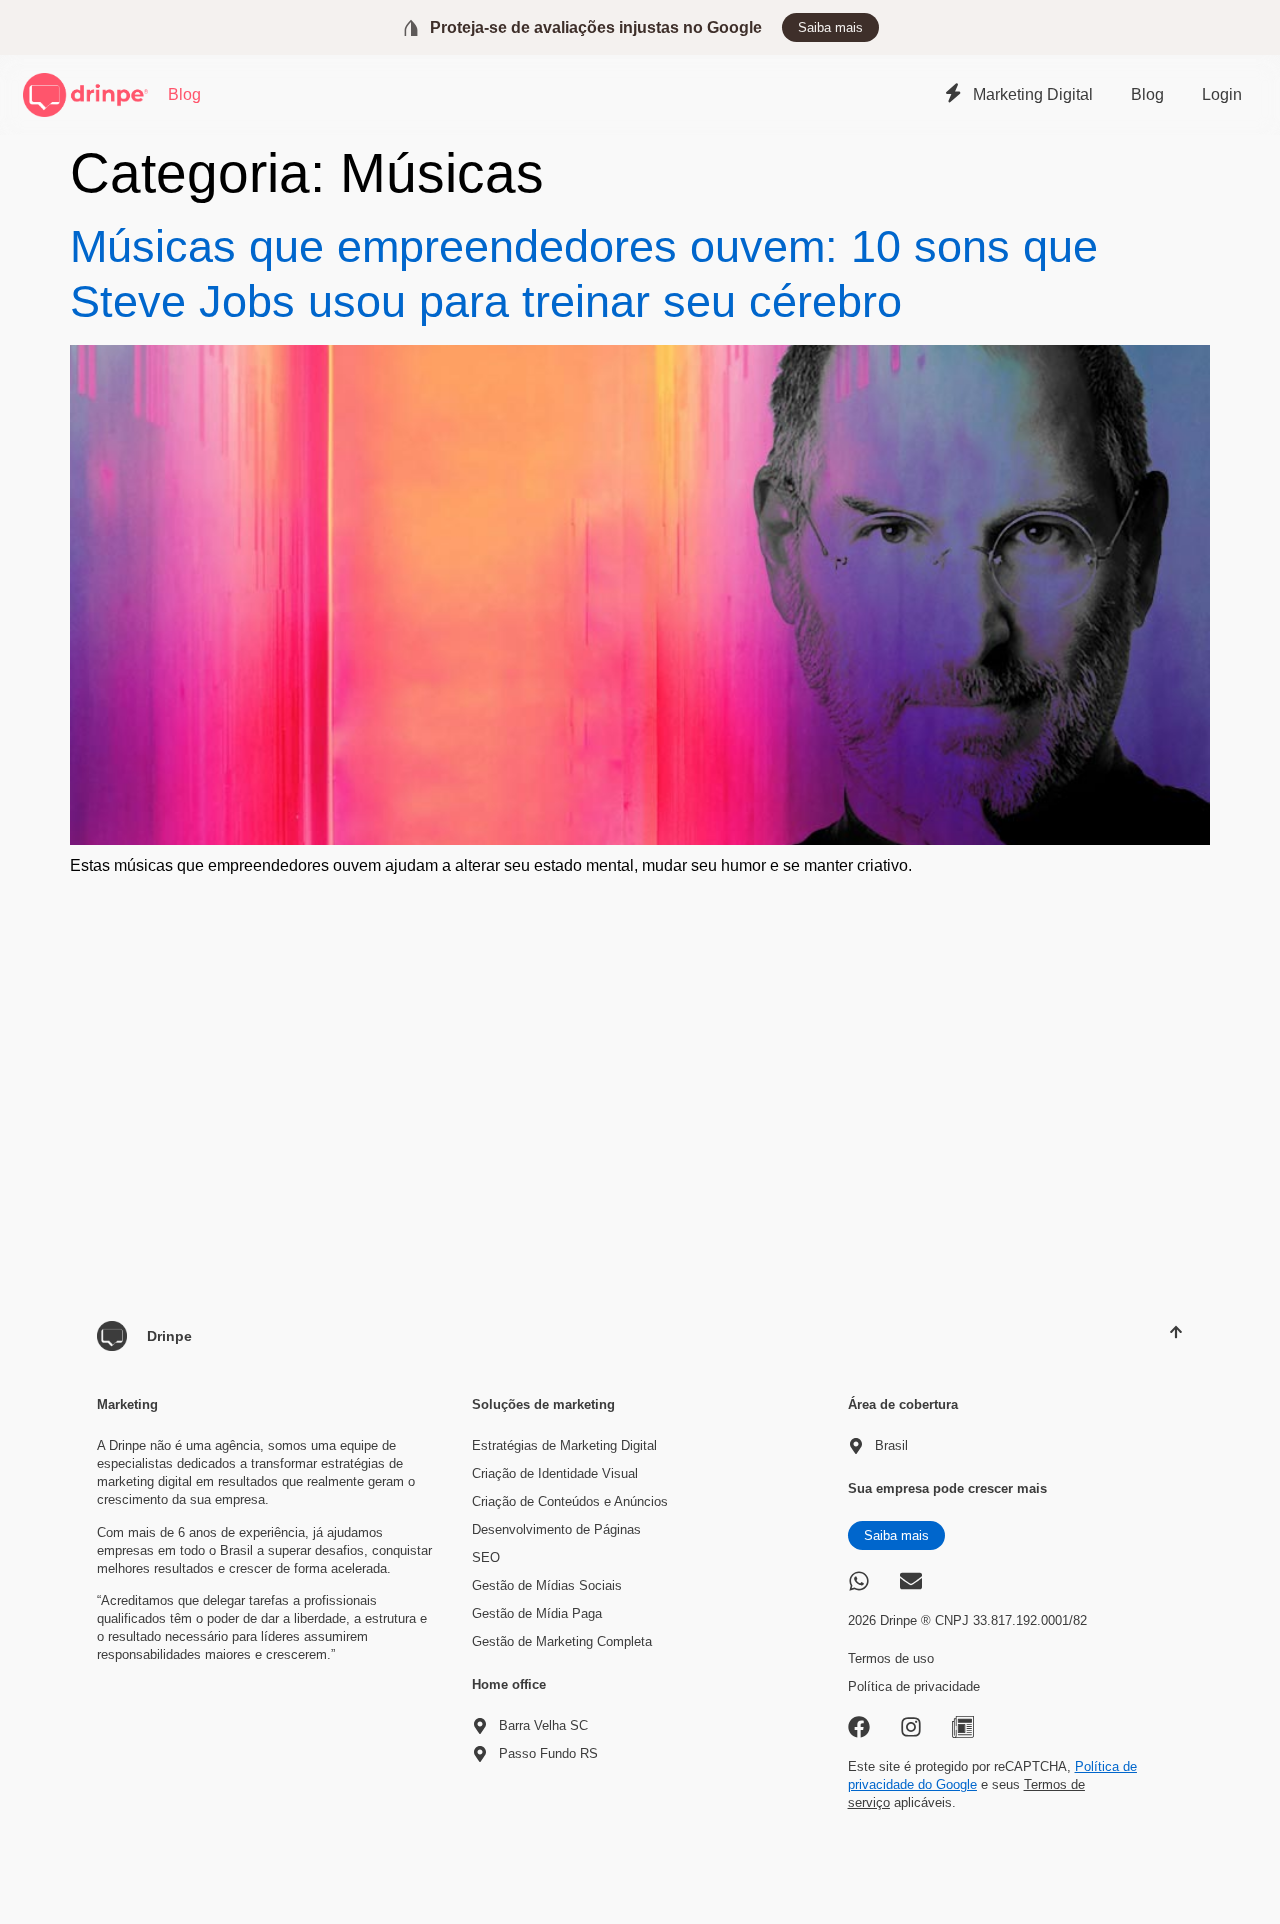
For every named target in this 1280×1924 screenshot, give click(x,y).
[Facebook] (859, 1727)
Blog (184, 94)
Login (1222, 94)
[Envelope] (911, 1581)
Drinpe (169, 1336)
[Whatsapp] (859, 1581)
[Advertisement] (640, 1033)
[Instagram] (911, 1727)
